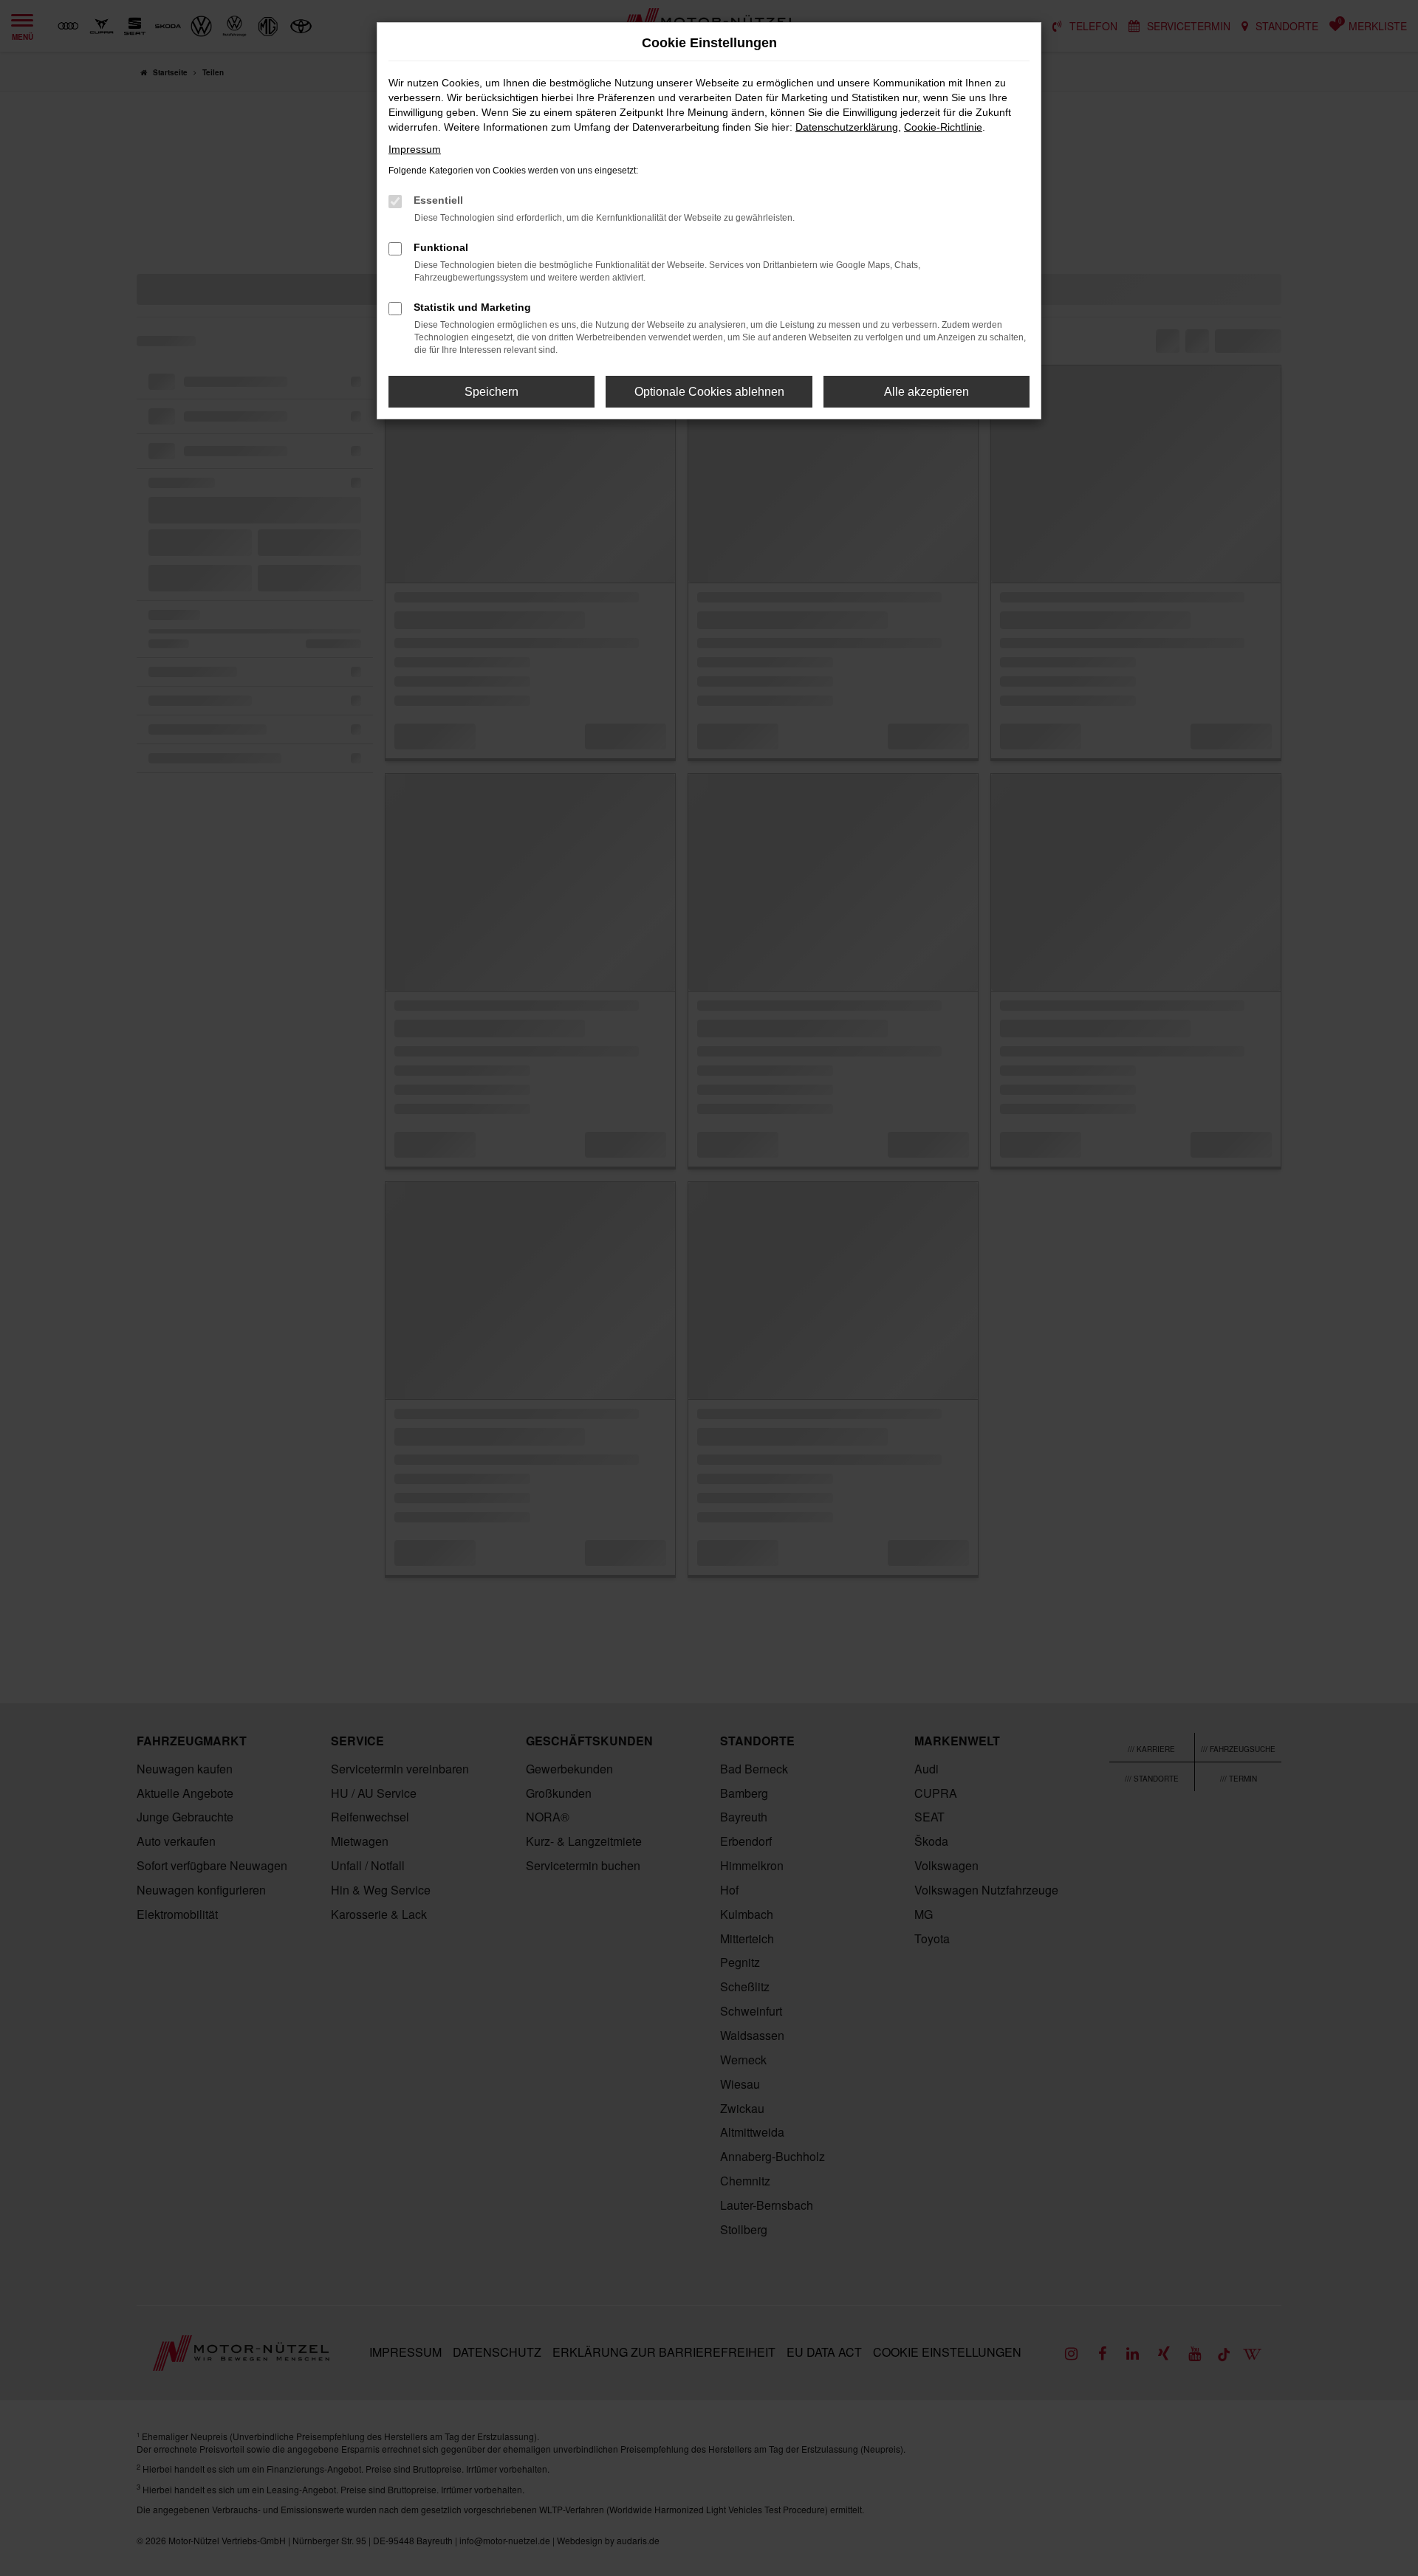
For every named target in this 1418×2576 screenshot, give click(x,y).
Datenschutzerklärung (847, 127)
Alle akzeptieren (927, 392)
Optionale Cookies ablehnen (709, 392)
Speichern (491, 392)
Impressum (415, 149)
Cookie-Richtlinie (943, 127)
